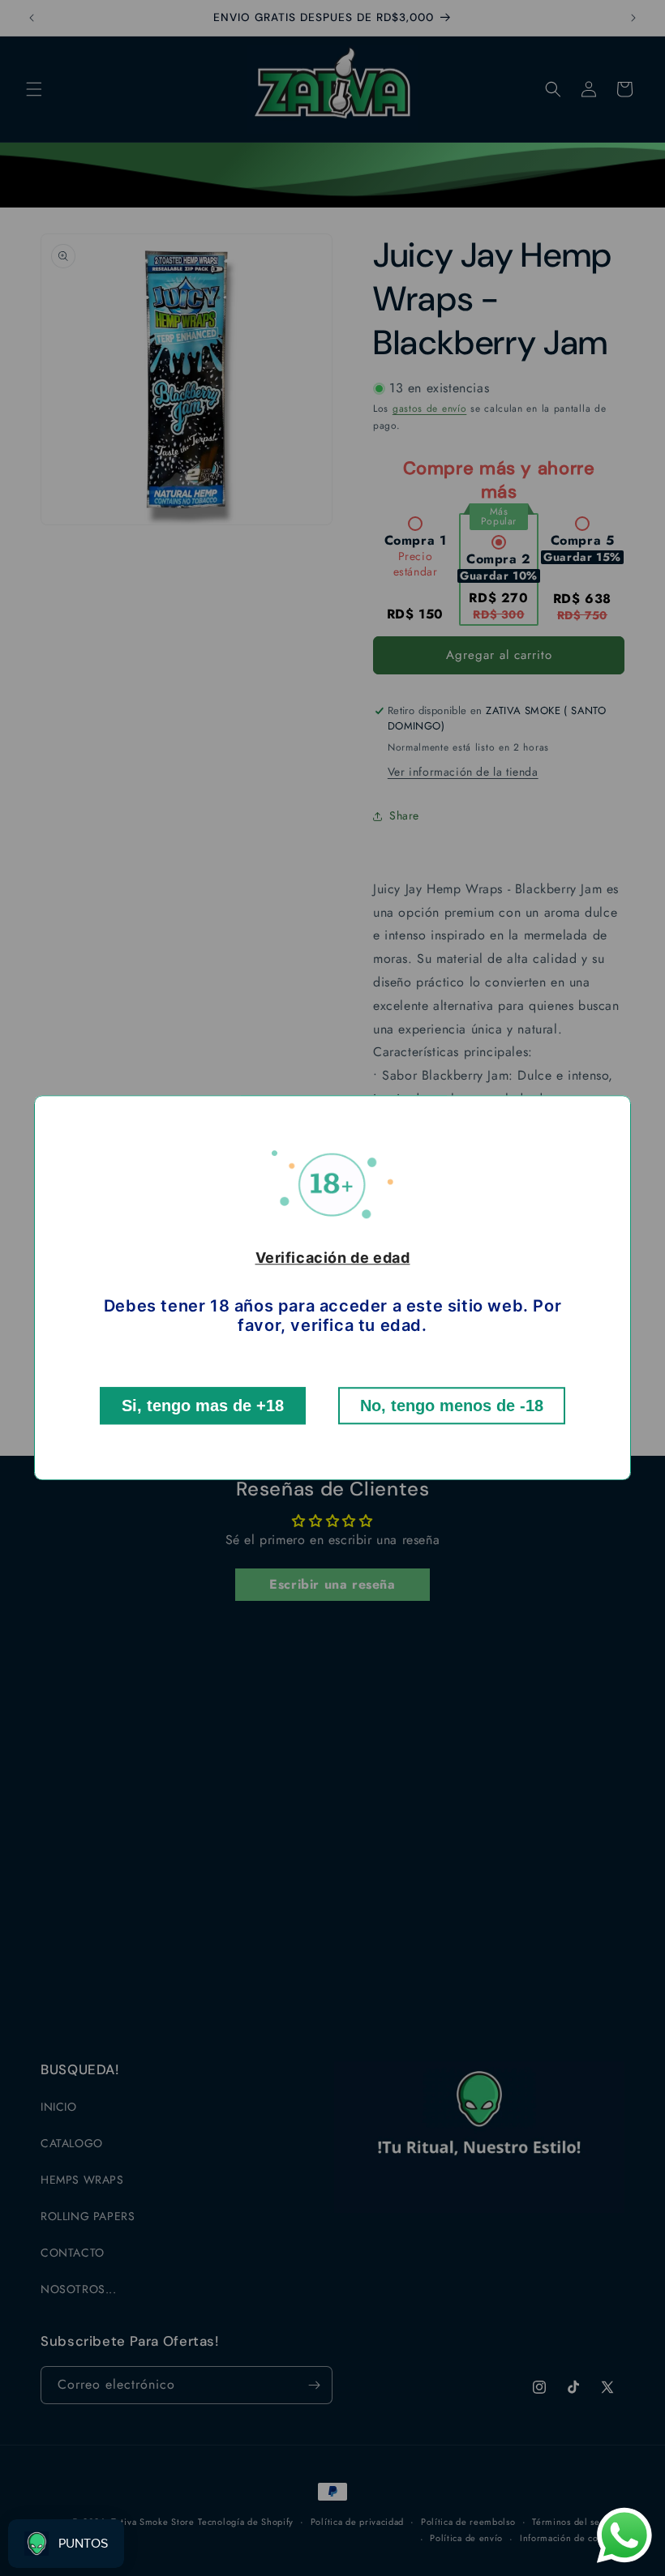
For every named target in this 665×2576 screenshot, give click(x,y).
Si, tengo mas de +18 (203, 1406)
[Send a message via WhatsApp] (624, 2535)
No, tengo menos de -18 (452, 1406)
